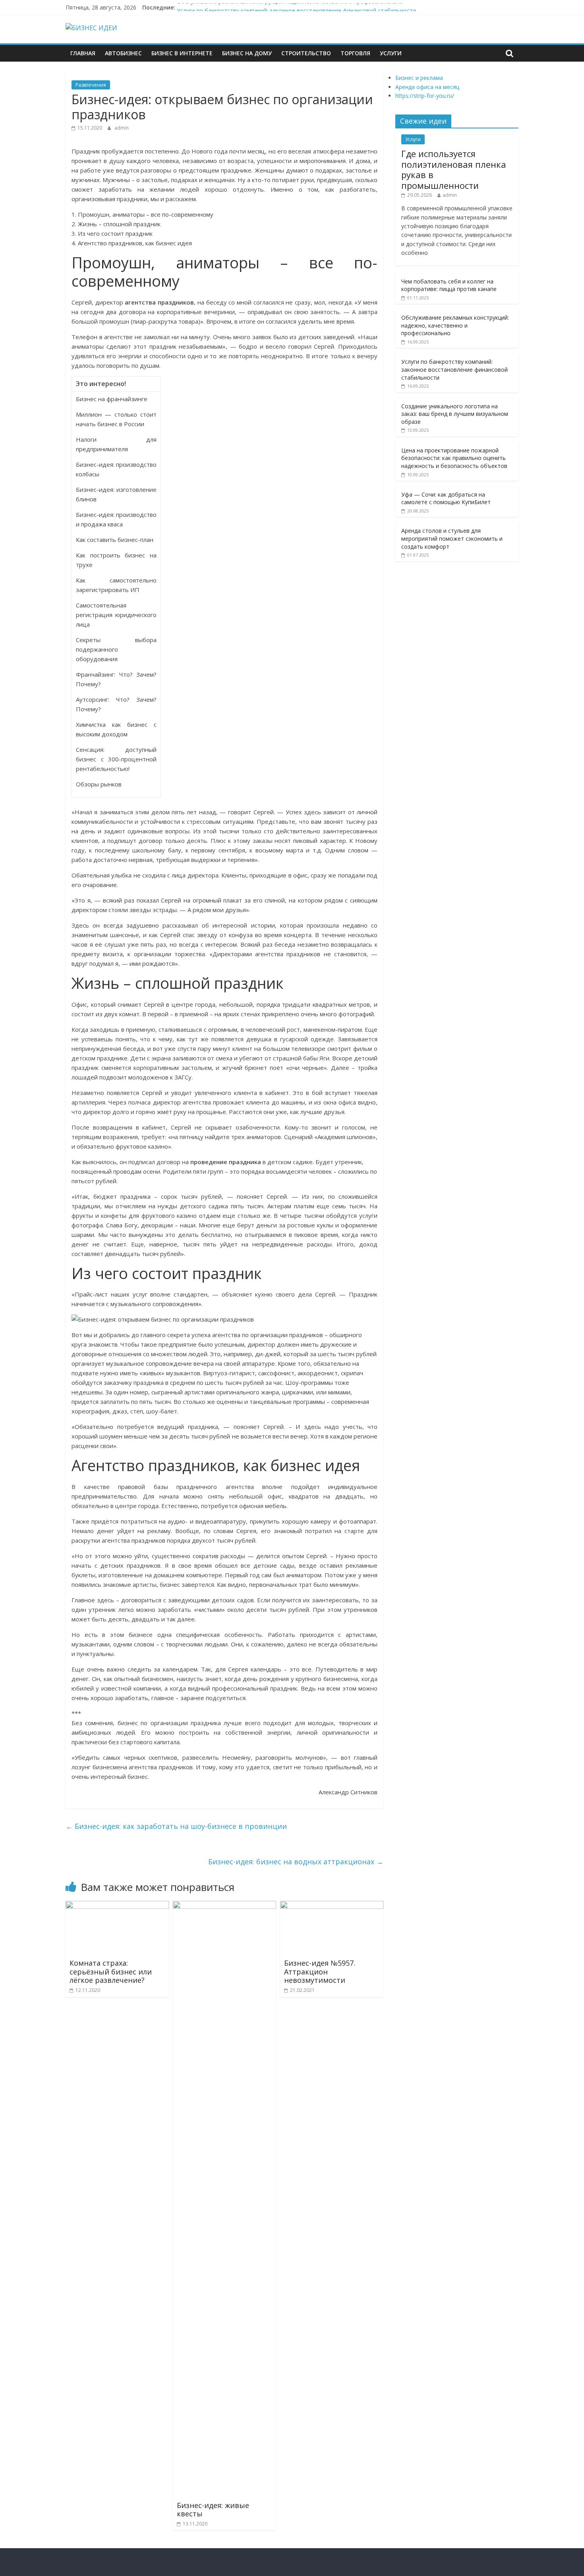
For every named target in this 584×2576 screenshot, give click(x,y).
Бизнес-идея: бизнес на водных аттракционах (296, 1862)
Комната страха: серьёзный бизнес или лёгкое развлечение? (111, 1971)
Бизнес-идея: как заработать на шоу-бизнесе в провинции (176, 1826)
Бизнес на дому (247, 53)
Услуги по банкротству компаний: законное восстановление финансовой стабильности (454, 369)
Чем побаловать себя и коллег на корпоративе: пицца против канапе (449, 285)
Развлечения (91, 85)
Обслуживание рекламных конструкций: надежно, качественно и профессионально (290, 7)
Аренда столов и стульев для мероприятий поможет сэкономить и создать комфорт (452, 538)
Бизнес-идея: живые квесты (213, 2510)
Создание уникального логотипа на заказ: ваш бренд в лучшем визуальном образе (455, 414)
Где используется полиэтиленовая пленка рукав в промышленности (454, 169)
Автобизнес (123, 53)
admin (122, 128)
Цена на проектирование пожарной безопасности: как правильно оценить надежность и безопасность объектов (454, 458)
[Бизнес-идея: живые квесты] (224, 1906)
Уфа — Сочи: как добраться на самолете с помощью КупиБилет (446, 498)
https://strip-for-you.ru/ (425, 96)
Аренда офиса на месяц (427, 87)
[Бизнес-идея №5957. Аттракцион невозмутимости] (332, 1906)
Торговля (355, 53)
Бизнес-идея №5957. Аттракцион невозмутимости (320, 1971)
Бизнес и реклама (419, 78)
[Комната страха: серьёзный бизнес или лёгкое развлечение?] (117, 1906)
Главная (83, 53)
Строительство (306, 53)
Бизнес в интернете (182, 53)
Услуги (391, 53)
